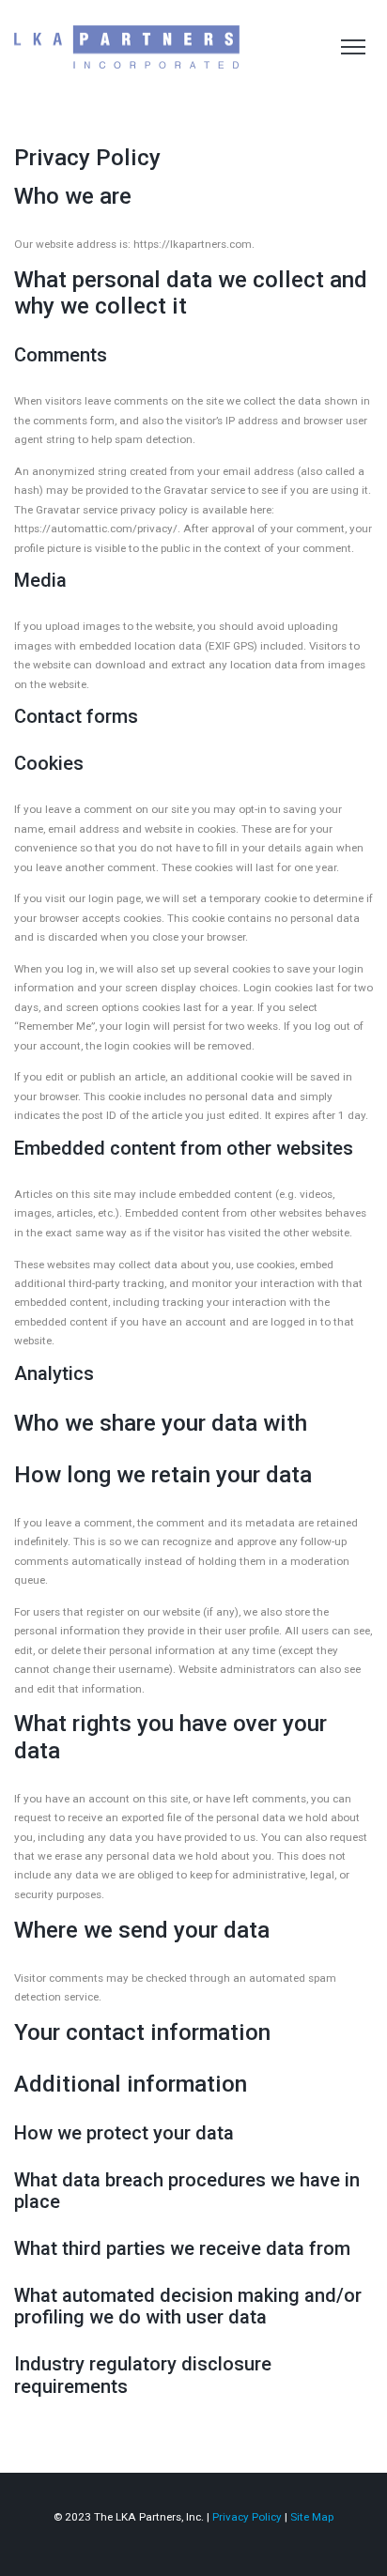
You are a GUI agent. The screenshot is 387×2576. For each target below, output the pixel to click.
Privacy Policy (247, 2517)
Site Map (312, 2517)
